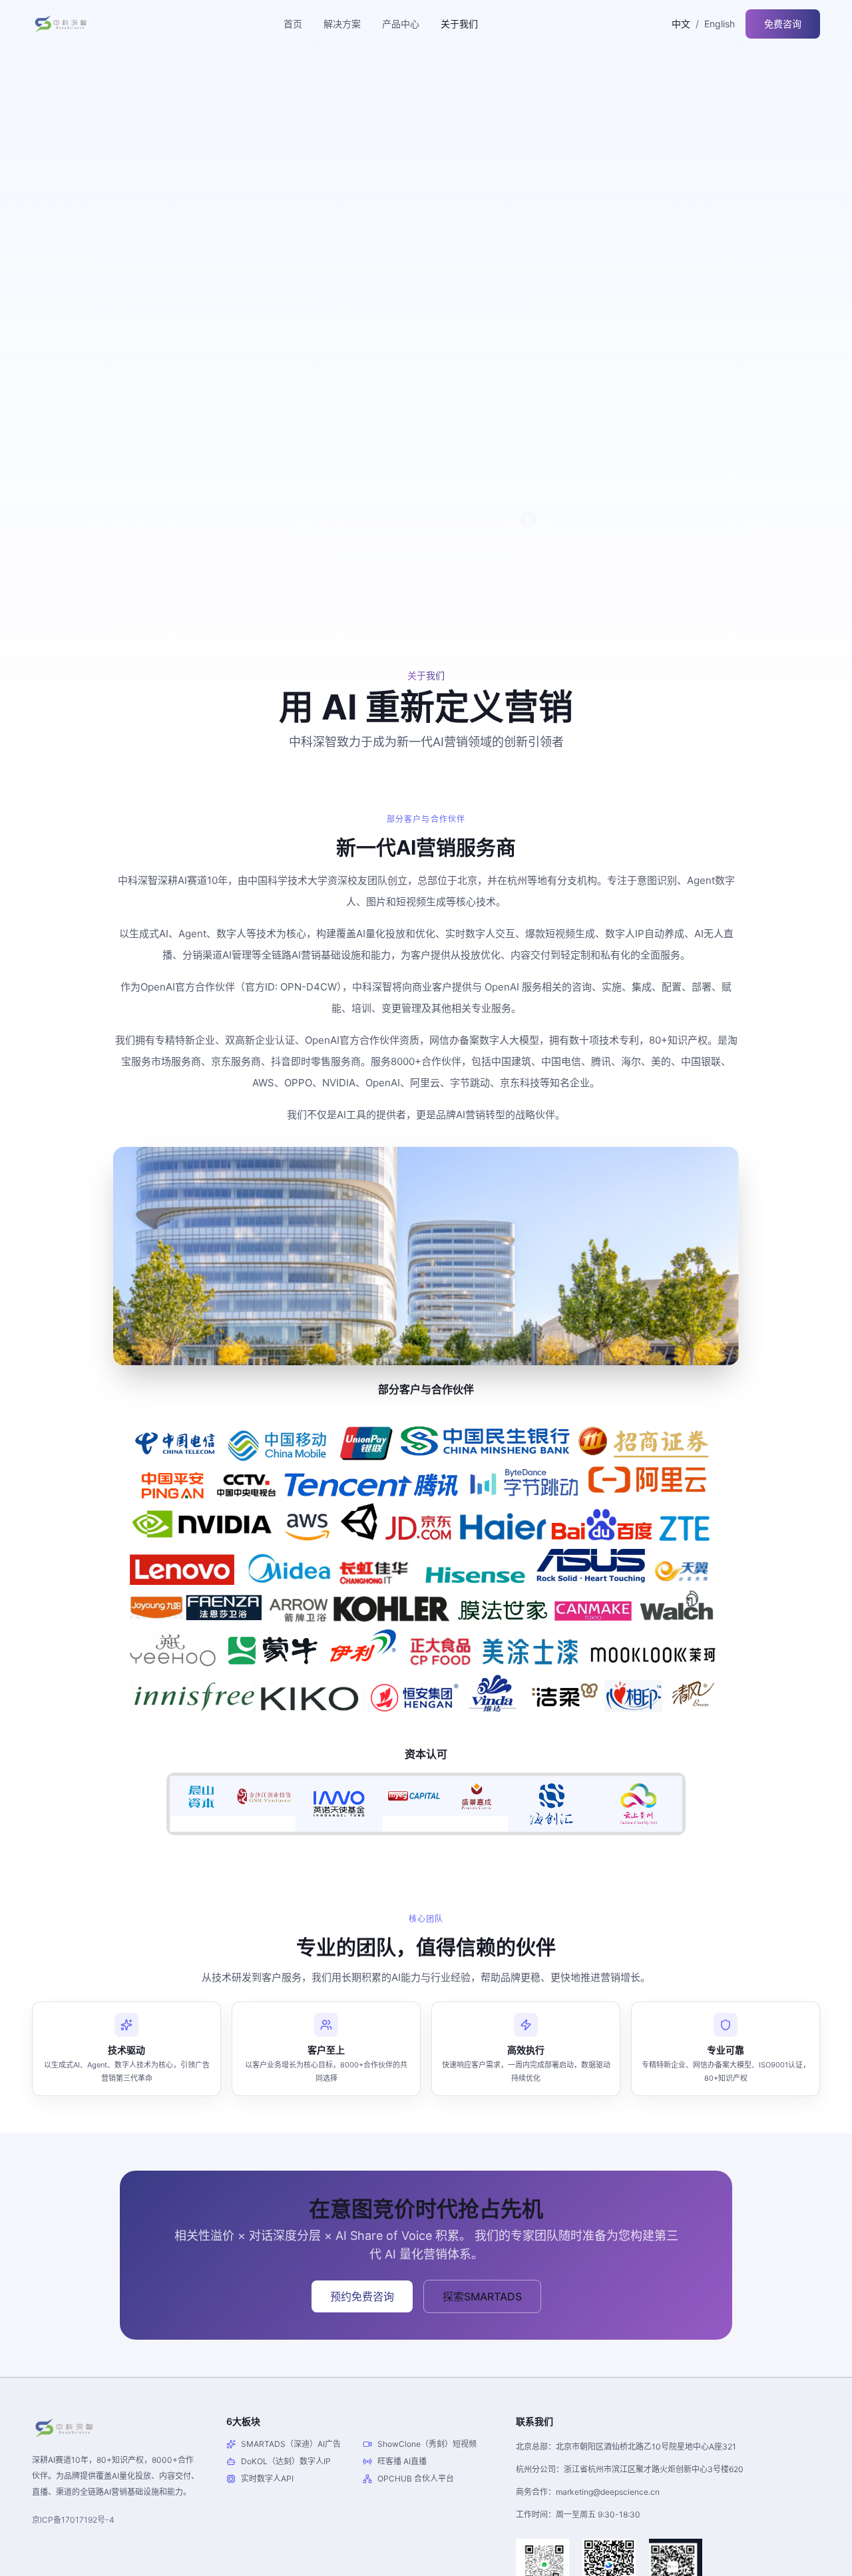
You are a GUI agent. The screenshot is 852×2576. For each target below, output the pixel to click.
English (720, 24)
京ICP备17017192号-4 (73, 2520)
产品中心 (401, 24)
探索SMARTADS (482, 2296)
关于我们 (459, 24)
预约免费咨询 (362, 2296)
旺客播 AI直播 (402, 2461)
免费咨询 (783, 24)
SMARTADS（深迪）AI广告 (291, 2444)
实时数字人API (267, 2478)
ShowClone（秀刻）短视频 (427, 2444)
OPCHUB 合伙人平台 (416, 2478)
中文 (681, 24)
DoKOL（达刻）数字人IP (286, 2461)
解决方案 (342, 24)
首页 (293, 24)
